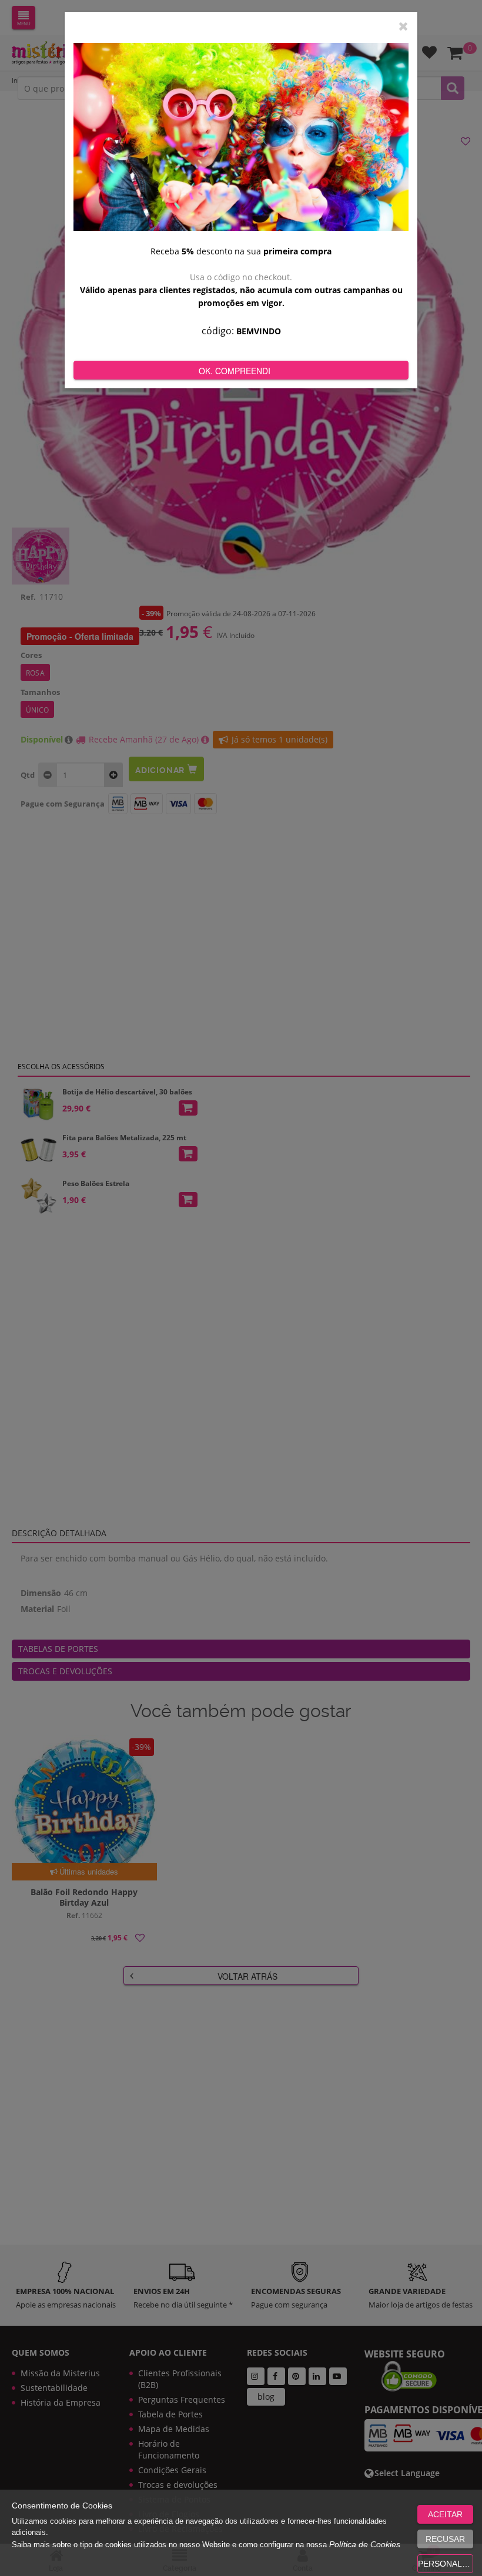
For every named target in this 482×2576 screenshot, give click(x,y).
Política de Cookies (365, 2544)
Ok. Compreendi (235, 371)
